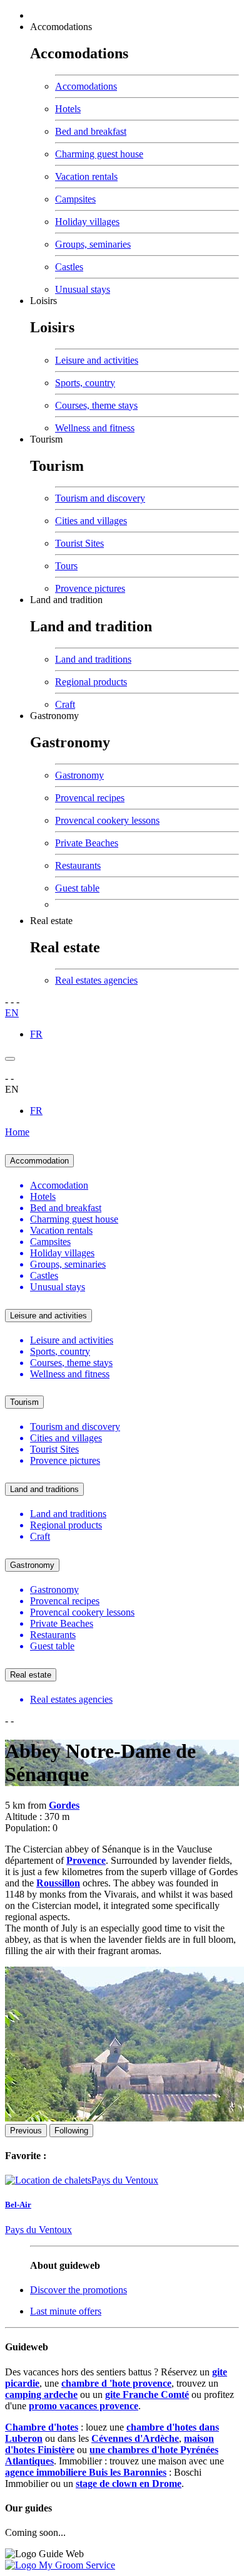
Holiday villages (87, 222)
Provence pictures (90, 588)
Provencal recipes (90, 798)
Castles (69, 267)
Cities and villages (91, 521)
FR (36, 1034)
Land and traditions (93, 659)
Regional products (91, 682)
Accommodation (39, 1161)
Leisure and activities (97, 360)
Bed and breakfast (91, 131)
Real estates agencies (96, 980)
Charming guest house (99, 154)
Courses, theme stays (96, 405)
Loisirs (43, 301)
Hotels (68, 109)
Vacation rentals (86, 176)
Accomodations (61, 27)
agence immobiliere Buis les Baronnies (86, 2472)
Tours (66, 566)
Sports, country (85, 383)
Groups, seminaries (93, 244)
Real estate (51, 921)
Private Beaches (87, 843)
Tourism (46, 439)
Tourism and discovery (100, 498)
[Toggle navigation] (10, 1059)
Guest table (77, 888)
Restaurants (78, 865)
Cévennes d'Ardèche (135, 2438)
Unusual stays (83, 289)
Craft (65, 704)
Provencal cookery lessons (107, 820)
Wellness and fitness (95, 428)
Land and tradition (66, 600)
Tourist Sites (79, 543)
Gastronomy (54, 716)
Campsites (75, 199)
